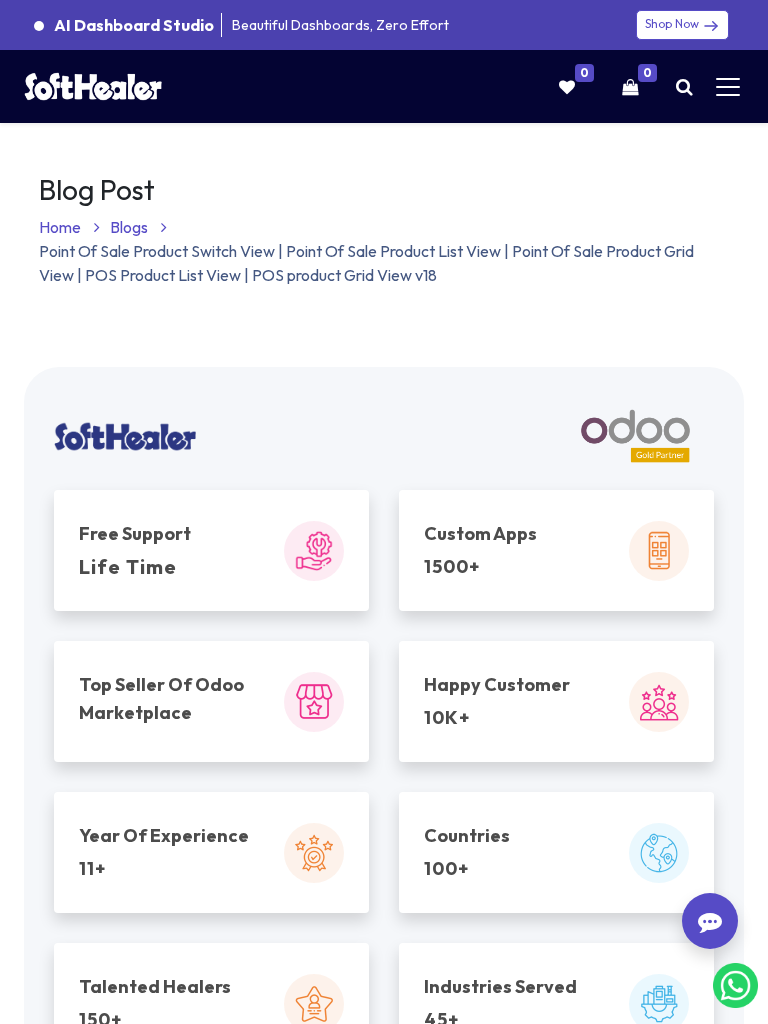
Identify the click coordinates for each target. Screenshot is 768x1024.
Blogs (130, 227)
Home (61, 227)
